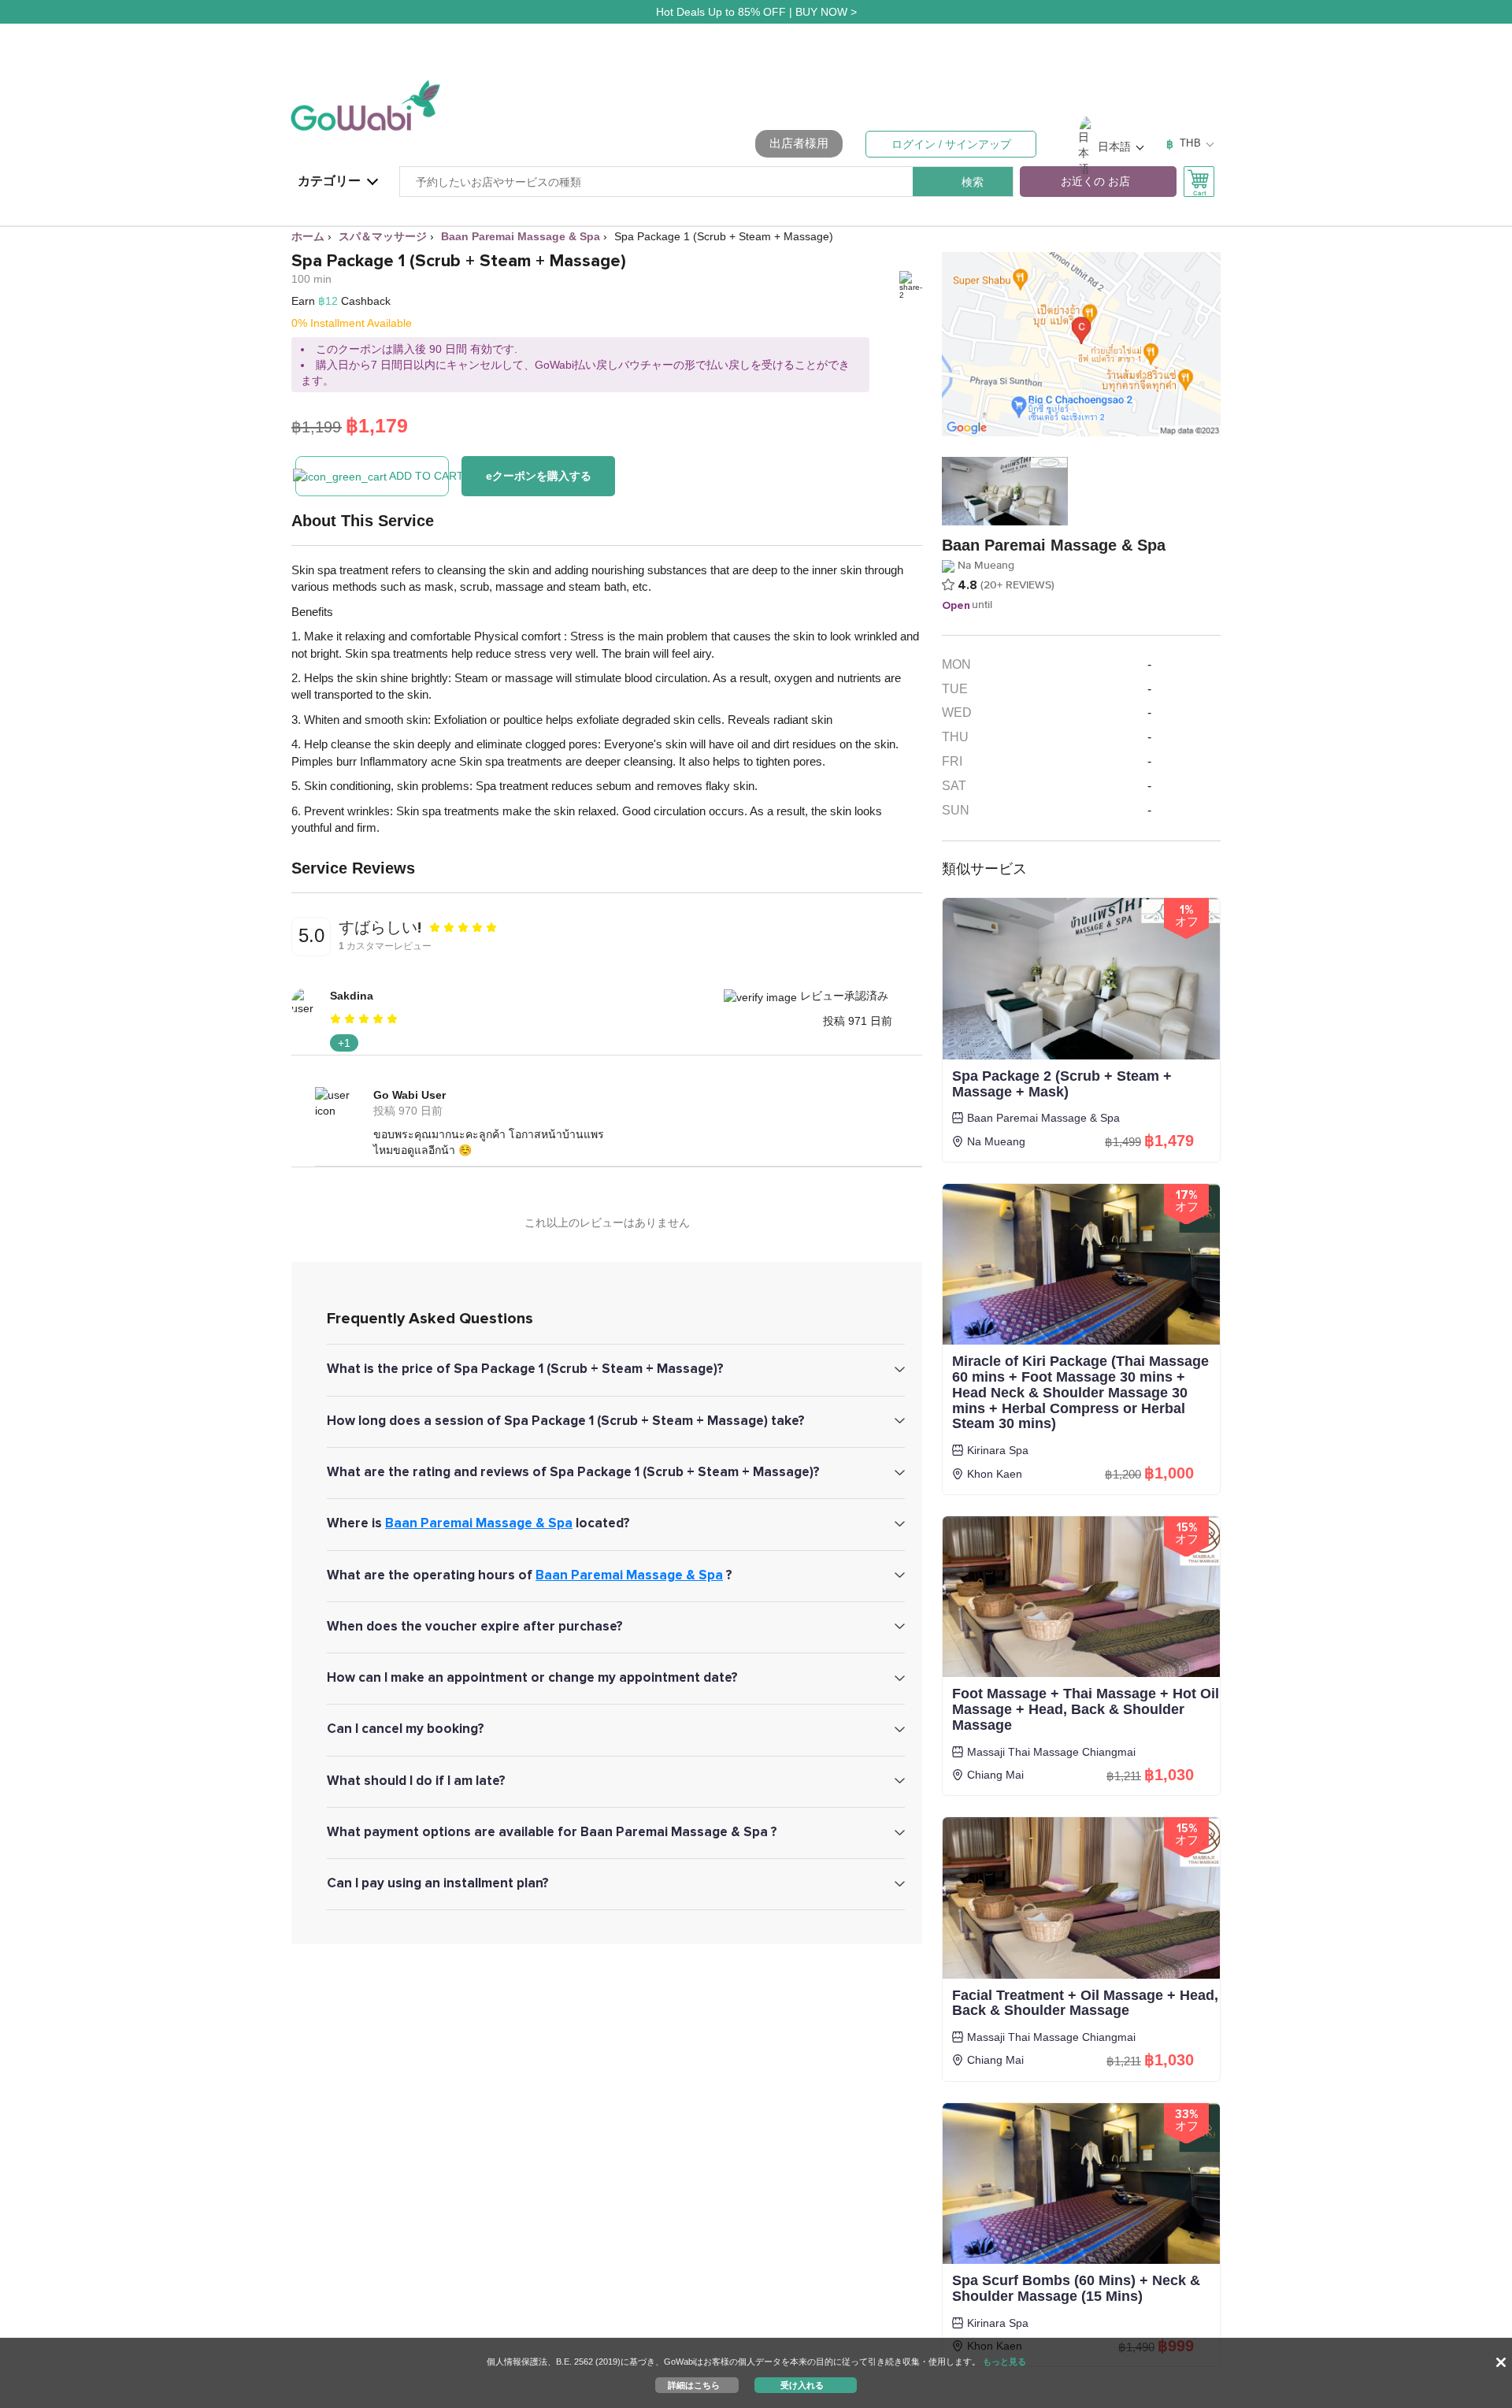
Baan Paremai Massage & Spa (479, 1523)
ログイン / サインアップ (951, 144)
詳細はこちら (694, 2384)
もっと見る (1004, 2362)
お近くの (1095, 182)
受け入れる (802, 2384)
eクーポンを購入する (539, 476)
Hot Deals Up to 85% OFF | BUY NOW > (756, 12)
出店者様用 (799, 143)
